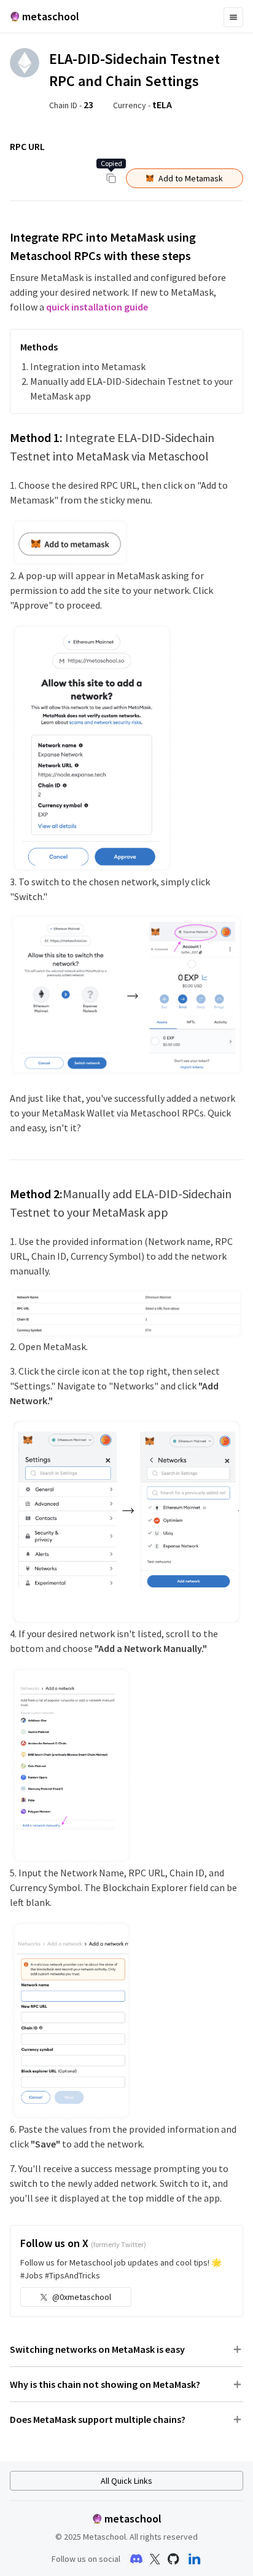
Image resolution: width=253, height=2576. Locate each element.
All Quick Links (126, 2481)
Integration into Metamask (88, 366)
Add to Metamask (191, 178)
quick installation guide (97, 307)
